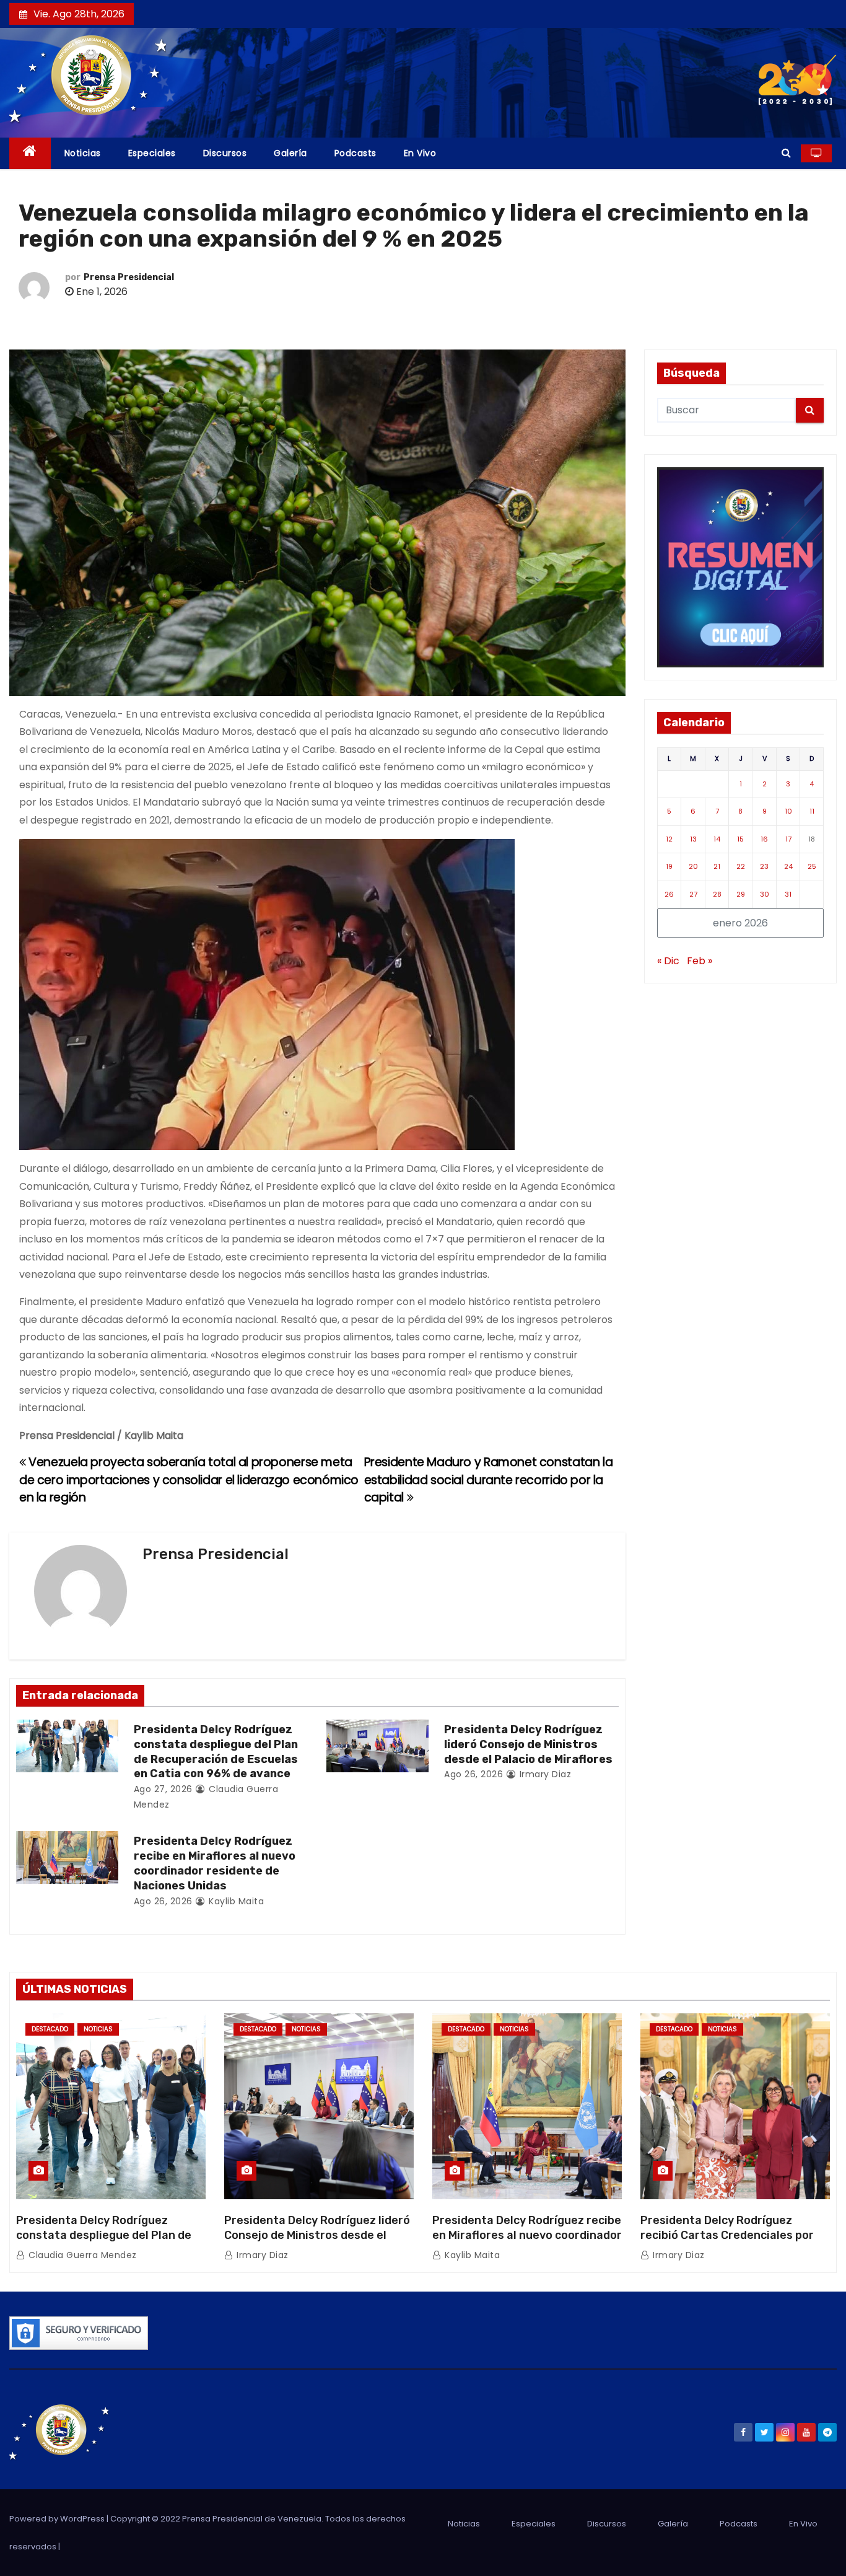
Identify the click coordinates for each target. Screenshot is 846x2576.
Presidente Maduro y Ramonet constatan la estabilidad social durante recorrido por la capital (489, 1480)
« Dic (668, 961)
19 (669, 866)
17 (788, 839)
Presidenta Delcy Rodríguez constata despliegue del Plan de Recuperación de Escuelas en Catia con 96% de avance (216, 1752)
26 (669, 894)
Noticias (83, 153)
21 (717, 866)
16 (764, 839)
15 (740, 839)
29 (741, 894)
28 (717, 894)
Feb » (700, 961)
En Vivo (420, 153)
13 (693, 839)
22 (741, 866)
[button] (786, 153)
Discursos (225, 153)
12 (669, 839)
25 (812, 866)
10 (788, 811)
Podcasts (355, 153)
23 (764, 866)
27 (693, 894)
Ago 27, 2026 (163, 1789)
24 (788, 866)
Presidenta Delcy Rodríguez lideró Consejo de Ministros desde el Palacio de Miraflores (528, 1744)
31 (788, 894)
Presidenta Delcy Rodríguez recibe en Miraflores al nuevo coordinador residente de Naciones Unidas (215, 1863)
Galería (290, 153)
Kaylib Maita (235, 1901)
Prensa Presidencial (129, 277)
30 (765, 894)
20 (693, 866)
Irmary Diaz (544, 1774)
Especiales (152, 153)
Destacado (50, 2029)
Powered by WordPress (58, 2519)
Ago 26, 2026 (473, 1774)
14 (717, 839)
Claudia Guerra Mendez (81, 2255)
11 (812, 811)
